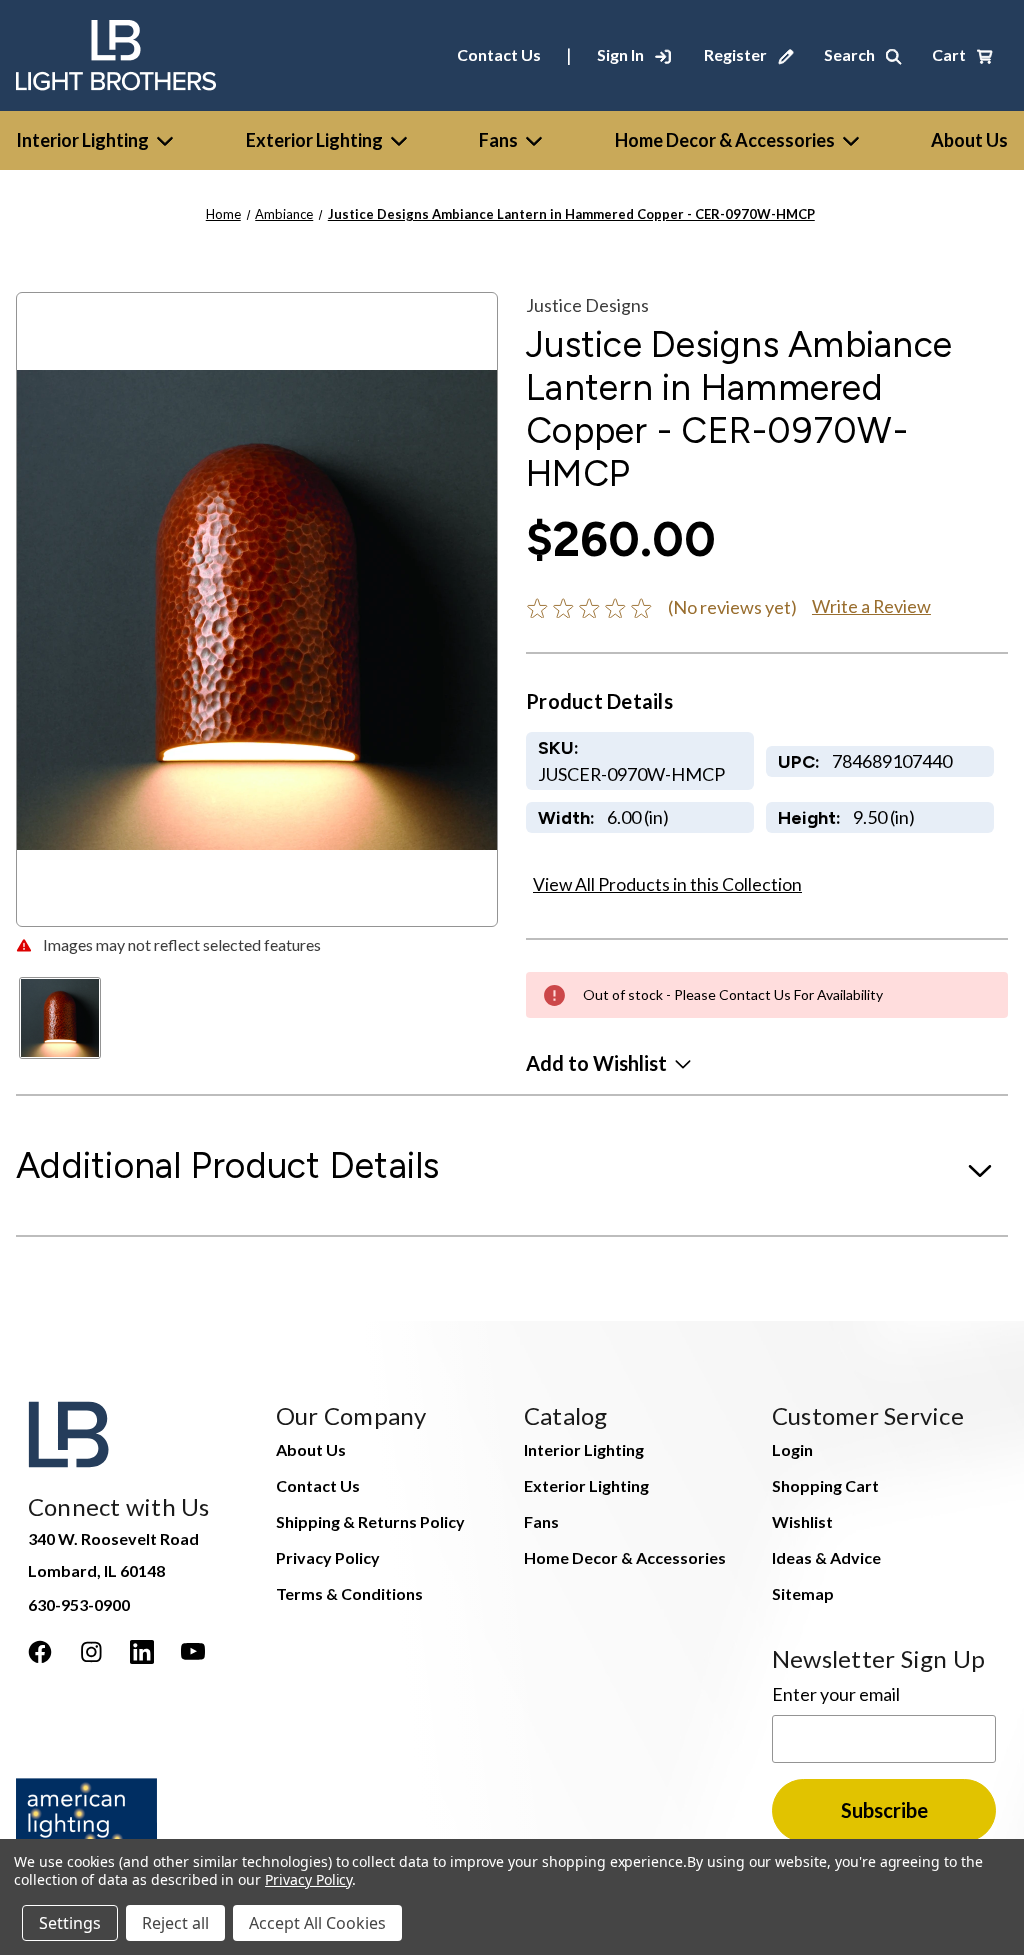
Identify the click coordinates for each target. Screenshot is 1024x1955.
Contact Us (499, 54)
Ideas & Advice (826, 1557)
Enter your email (836, 1694)
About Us (311, 1449)
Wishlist (802, 1521)
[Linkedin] (142, 1652)
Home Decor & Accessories (725, 140)
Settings (70, 1923)
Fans (498, 140)
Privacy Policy (328, 1557)
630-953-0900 (79, 1604)
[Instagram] (91, 1652)
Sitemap (803, 1593)
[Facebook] (40, 1652)
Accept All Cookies (317, 1923)
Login (792, 1449)
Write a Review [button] (871, 606)
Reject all (175, 1923)
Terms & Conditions (349, 1593)
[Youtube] (193, 1652)
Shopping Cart (825, 1485)
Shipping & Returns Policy (370, 1521)
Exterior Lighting (314, 140)
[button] (608, 1063)
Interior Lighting (82, 140)
